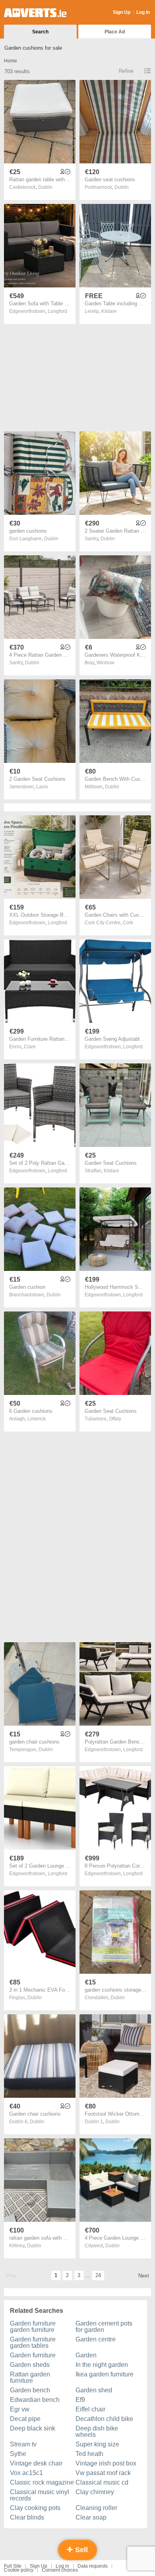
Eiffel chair (90, 2409)
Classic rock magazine (42, 2482)
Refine (126, 71)
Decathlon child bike (104, 2419)
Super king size (97, 2444)
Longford (57, 311)
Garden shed (94, 2390)
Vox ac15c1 (26, 2473)
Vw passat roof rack (103, 2473)
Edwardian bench (35, 2400)
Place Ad (115, 32)
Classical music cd (102, 2482)
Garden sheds (30, 2365)
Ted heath (89, 2454)
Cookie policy (19, 2570)
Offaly (115, 1419)
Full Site (13, 2566)
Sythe (18, 2454)
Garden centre (96, 2339)
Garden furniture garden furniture (33, 2327)
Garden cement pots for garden (104, 2327)
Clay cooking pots (35, 2508)
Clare (30, 1047)
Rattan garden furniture (30, 2377)
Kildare (109, 311)
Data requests (93, 2566)
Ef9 (80, 2400)
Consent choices (60, 2570)
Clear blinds (27, 2517)
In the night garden (102, 2365)
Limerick (37, 1419)
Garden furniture (33, 2355)
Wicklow (106, 663)
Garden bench (30, 2390)
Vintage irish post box (106, 2463)
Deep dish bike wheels (97, 2431)
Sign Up (122, 12)
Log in (62, 2566)
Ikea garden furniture (105, 2374)
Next (144, 2276)
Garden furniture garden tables (33, 2342)
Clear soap (91, 2517)
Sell (80, 2550)
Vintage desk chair (36, 2463)
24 (98, 2275)
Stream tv (23, 2444)
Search (40, 32)
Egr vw (20, 2409)
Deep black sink (33, 2428)
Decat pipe (25, 2419)
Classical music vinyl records (40, 2495)
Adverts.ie (35, 13)
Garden (86, 2355)
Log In (143, 12)
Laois (42, 787)
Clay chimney (95, 2492)
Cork (128, 923)
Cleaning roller (96, 2508)
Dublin (45, 187)
